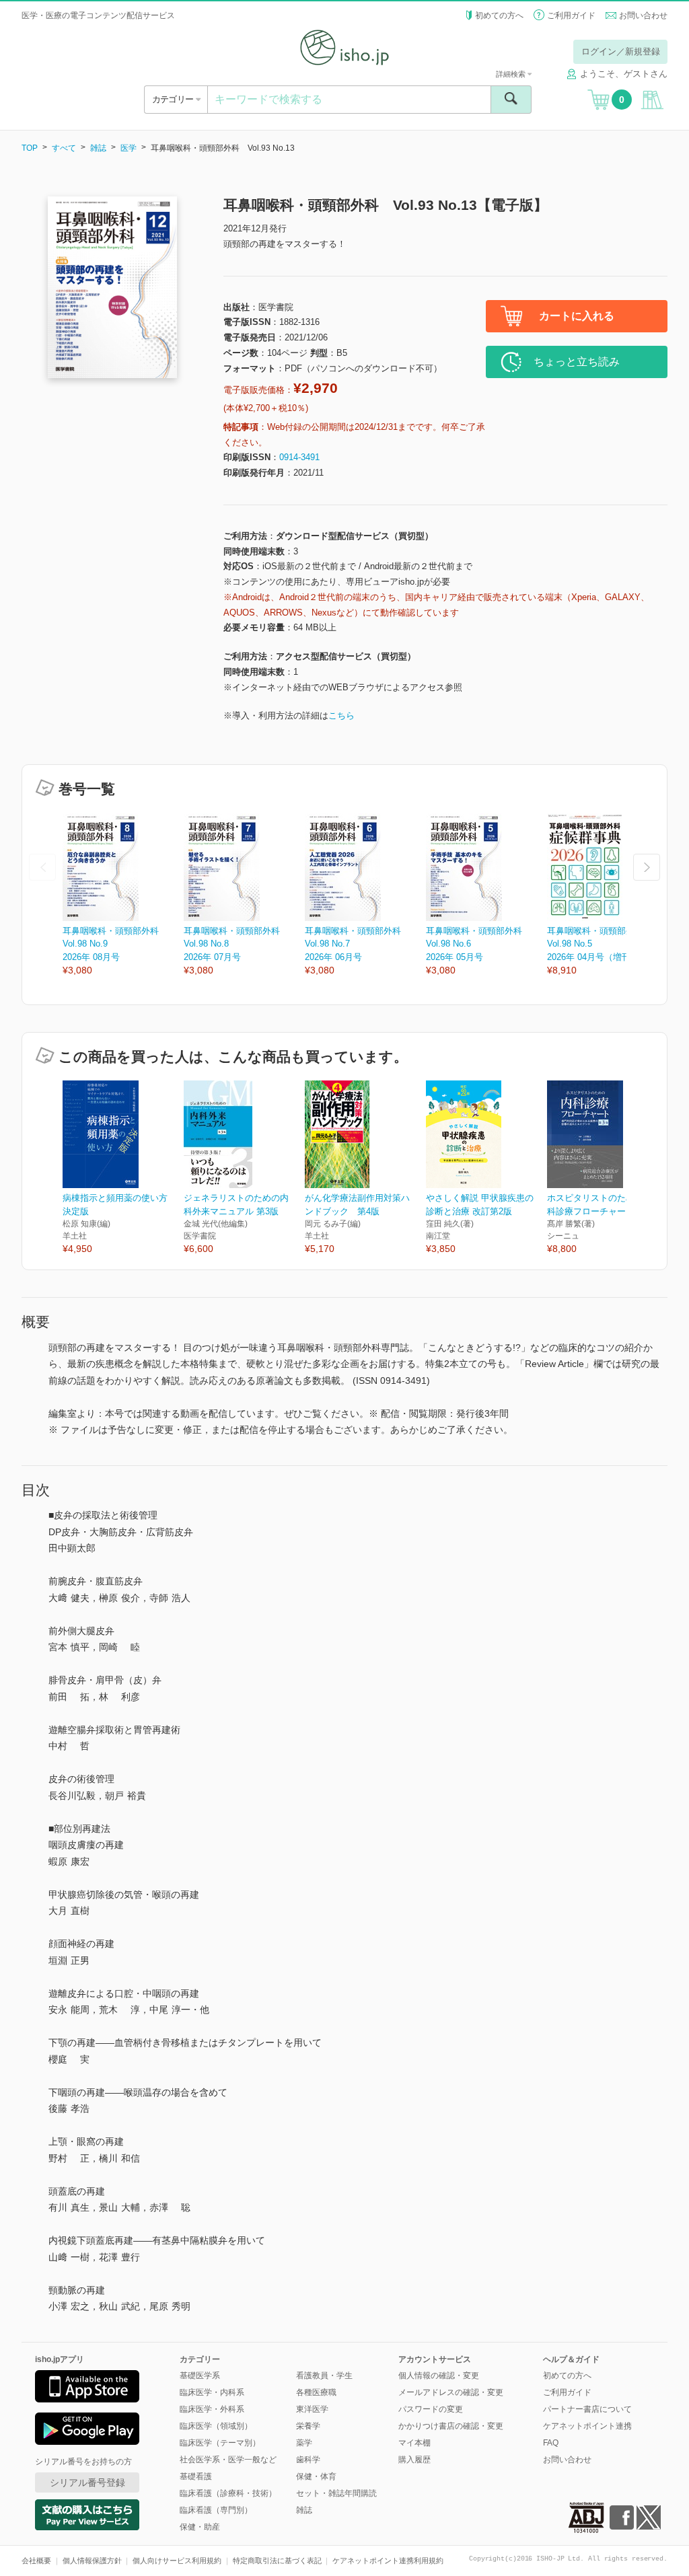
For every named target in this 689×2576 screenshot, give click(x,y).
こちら (341, 715)
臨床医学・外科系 (212, 2409)
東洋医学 (312, 2409)
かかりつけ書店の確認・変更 (451, 2426)
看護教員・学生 (324, 2376)
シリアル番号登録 (87, 2482)
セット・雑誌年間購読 (336, 2493)
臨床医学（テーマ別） (220, 2443)
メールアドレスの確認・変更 (451, 2392)
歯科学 (308, 2460)
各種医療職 (316, 2392)
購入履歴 (414, 2460)
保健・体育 (316, 2476)
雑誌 (98, 148)
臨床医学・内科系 (212, 2392)
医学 (129, 148)
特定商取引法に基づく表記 (277, 2561)
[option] (123, 896)
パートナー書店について (587, 2409)
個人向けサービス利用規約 (177, 2561)
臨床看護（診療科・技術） (228, 2493)
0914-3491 (299, 457)
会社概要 (36, 2561)
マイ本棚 (414, 2443)
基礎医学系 (200, 2376)
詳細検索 (512, 74)
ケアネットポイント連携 (587, 2426)
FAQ (551, 2443)
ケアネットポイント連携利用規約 (388, 2561)
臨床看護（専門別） (216, 2510)
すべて (64, 148)
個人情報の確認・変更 (439, 2376)
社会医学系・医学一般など (228, 2460)
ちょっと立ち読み (577, 362)
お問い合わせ (643, 15)
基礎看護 (196, 2476)
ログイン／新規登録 (621, 51)
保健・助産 (200, 2527)
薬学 (304, 2443)
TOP (30, 148)
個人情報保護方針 (92, 2561)
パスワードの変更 (431, 2409)
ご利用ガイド (571, 15)
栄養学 (308, 2426)
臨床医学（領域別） (216, 2426)
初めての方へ (499, 15)
